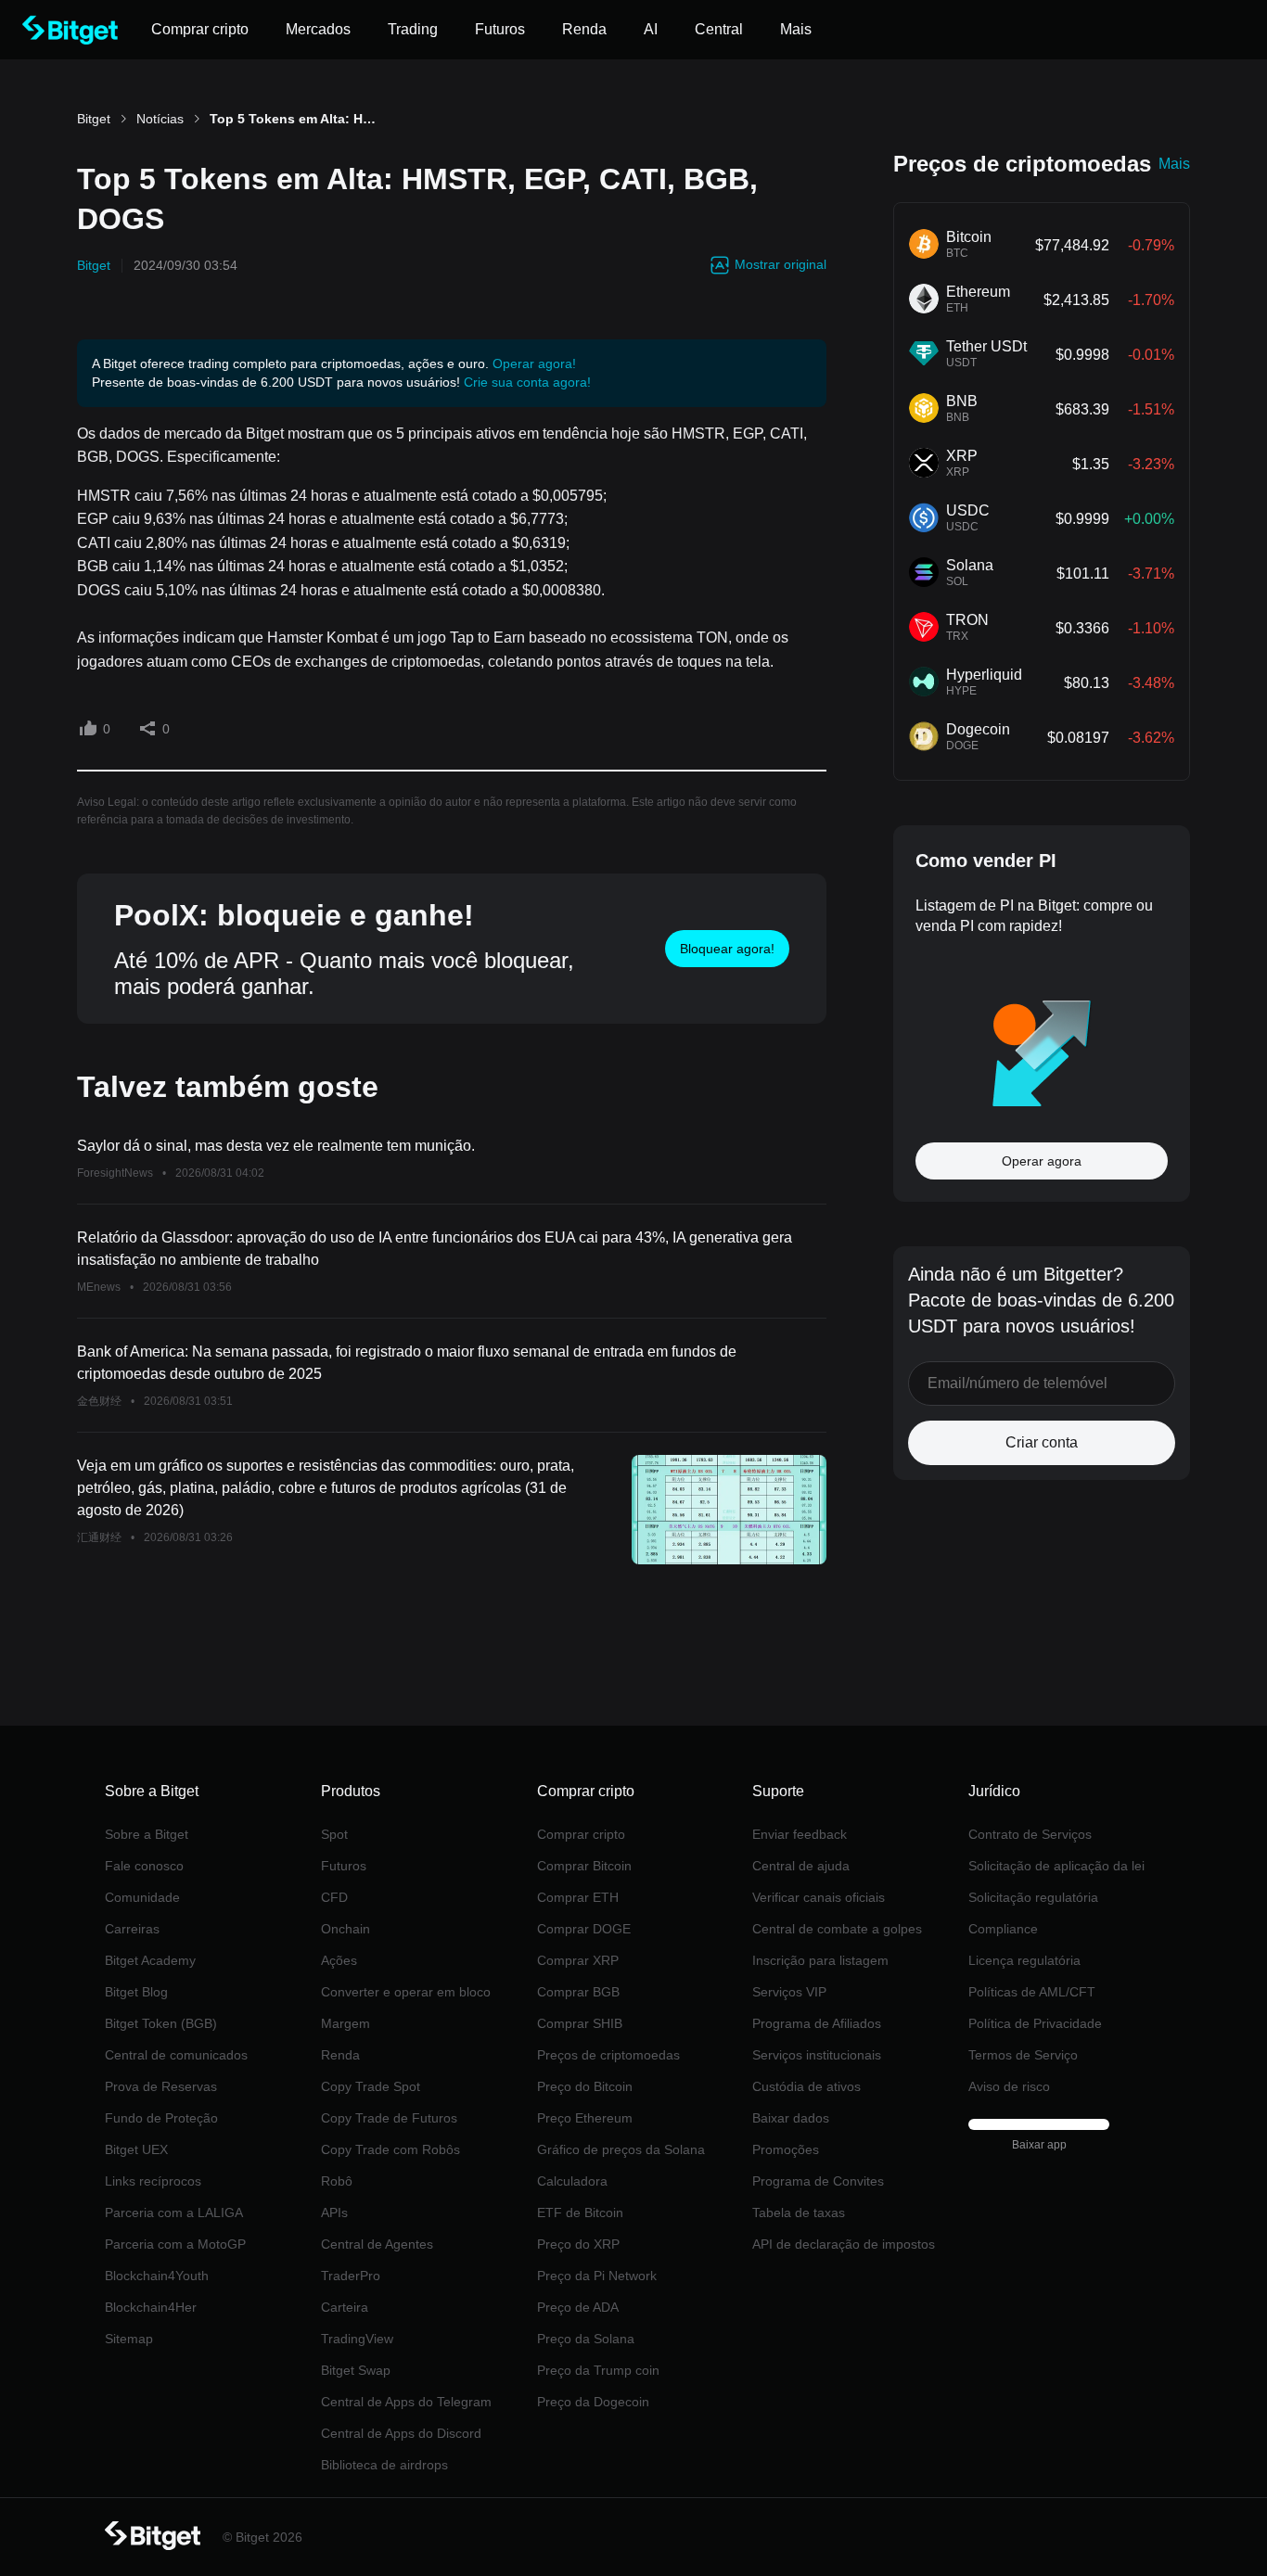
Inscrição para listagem (820, 1960)
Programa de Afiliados (817, 2023)
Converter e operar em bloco (406, 1992)
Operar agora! (534, 363)
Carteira (345, 2307)
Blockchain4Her (151, 2307)
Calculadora (572, 2181)
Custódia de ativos (806, 2086)
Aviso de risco (1009, 2086)
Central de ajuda (801, 1866)
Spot (334, 1834)
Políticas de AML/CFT (1032, 1992)
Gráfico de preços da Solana (621, 2149)
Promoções (786, 2149)
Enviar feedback (800, 1834)
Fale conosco (144, 1866)
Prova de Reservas (161, 2086)
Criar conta (1042, 1442)
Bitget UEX (136, 2149)
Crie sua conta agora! (527, 382)
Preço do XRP (578, 2244)
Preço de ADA (578, 2307)
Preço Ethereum (585, 2118)
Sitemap (129, 2339)
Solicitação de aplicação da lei (1056, 1866)
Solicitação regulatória (1033, 1897)
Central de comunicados (176, 2055)
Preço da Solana (586, 2339)
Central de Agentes (377, 2244)
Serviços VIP (789, 1992)
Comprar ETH (578, 1897)
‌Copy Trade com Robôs (390, 2149)
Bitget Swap (356, 2370)
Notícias (160, 119)
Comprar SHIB (580, 2023)
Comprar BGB (578, 1992)
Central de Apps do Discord (401, 2433)
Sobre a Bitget (147, 1834)
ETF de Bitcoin (580, 2213)
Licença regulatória (1024, 1960)
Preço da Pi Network (597, 2276)
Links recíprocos (153, 2181)
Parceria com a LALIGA (174, 2213)
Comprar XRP (578, 1960)
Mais (1174, 164)
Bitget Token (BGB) (161, 2023)
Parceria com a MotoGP (175, 2244)
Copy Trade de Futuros (389, 2118)
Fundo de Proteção (161, 2118)
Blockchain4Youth (157, 2276)
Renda (340, 2055)
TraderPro (351, 2276)
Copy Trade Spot (371, 2086)
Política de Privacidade (1035, 2023)
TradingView (357, 2339)
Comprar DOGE (584, 1929)
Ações (339, 1960)
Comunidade (142, 1897)
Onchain (346, 1929)
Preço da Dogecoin (593, 2402)
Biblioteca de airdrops (384, 2465)
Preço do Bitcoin (585, 2086)
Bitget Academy (150, 1960)
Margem (346, 2023)
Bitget (94, 119)
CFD (334, 1897)
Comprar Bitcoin (584, 1866)
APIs (334, 2213)
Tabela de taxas (799, 2213)
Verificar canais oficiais (819, 1897)
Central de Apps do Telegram (406, 2402)
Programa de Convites (818, 2181)
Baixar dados (791, 2118)
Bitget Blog (136, 1992)
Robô (337, 2181)
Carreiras (132, 1929)
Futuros (344, 1866)
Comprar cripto (581, 1834)
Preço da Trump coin (598, 2370)
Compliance (1003, 1929)
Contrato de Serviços (1030, 1834)
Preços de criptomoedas (608, 2055)
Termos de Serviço (1023, 2055)
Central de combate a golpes (837, 1929)
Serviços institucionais (817, 2055)
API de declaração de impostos (844, 2244)
